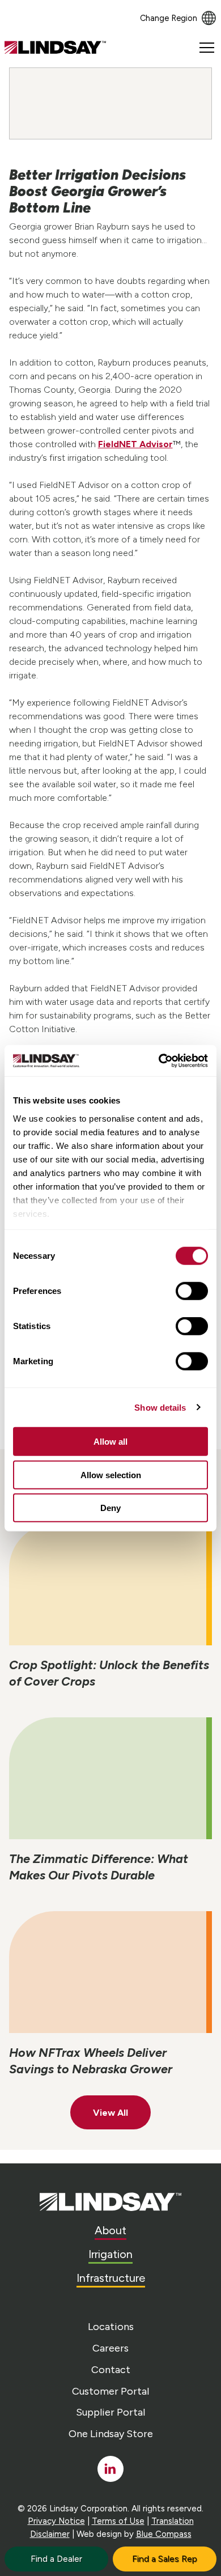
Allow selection (111, 1474)
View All (110, 2113)
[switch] (192, 1291)
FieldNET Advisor (135, 444)
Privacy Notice (56, 2521)
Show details (160, 1407)
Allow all (110, 1442)
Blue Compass (164, 2534)
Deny (110, 1508)
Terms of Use (118, 2521)
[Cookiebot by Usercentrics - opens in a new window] (159, 1060)
